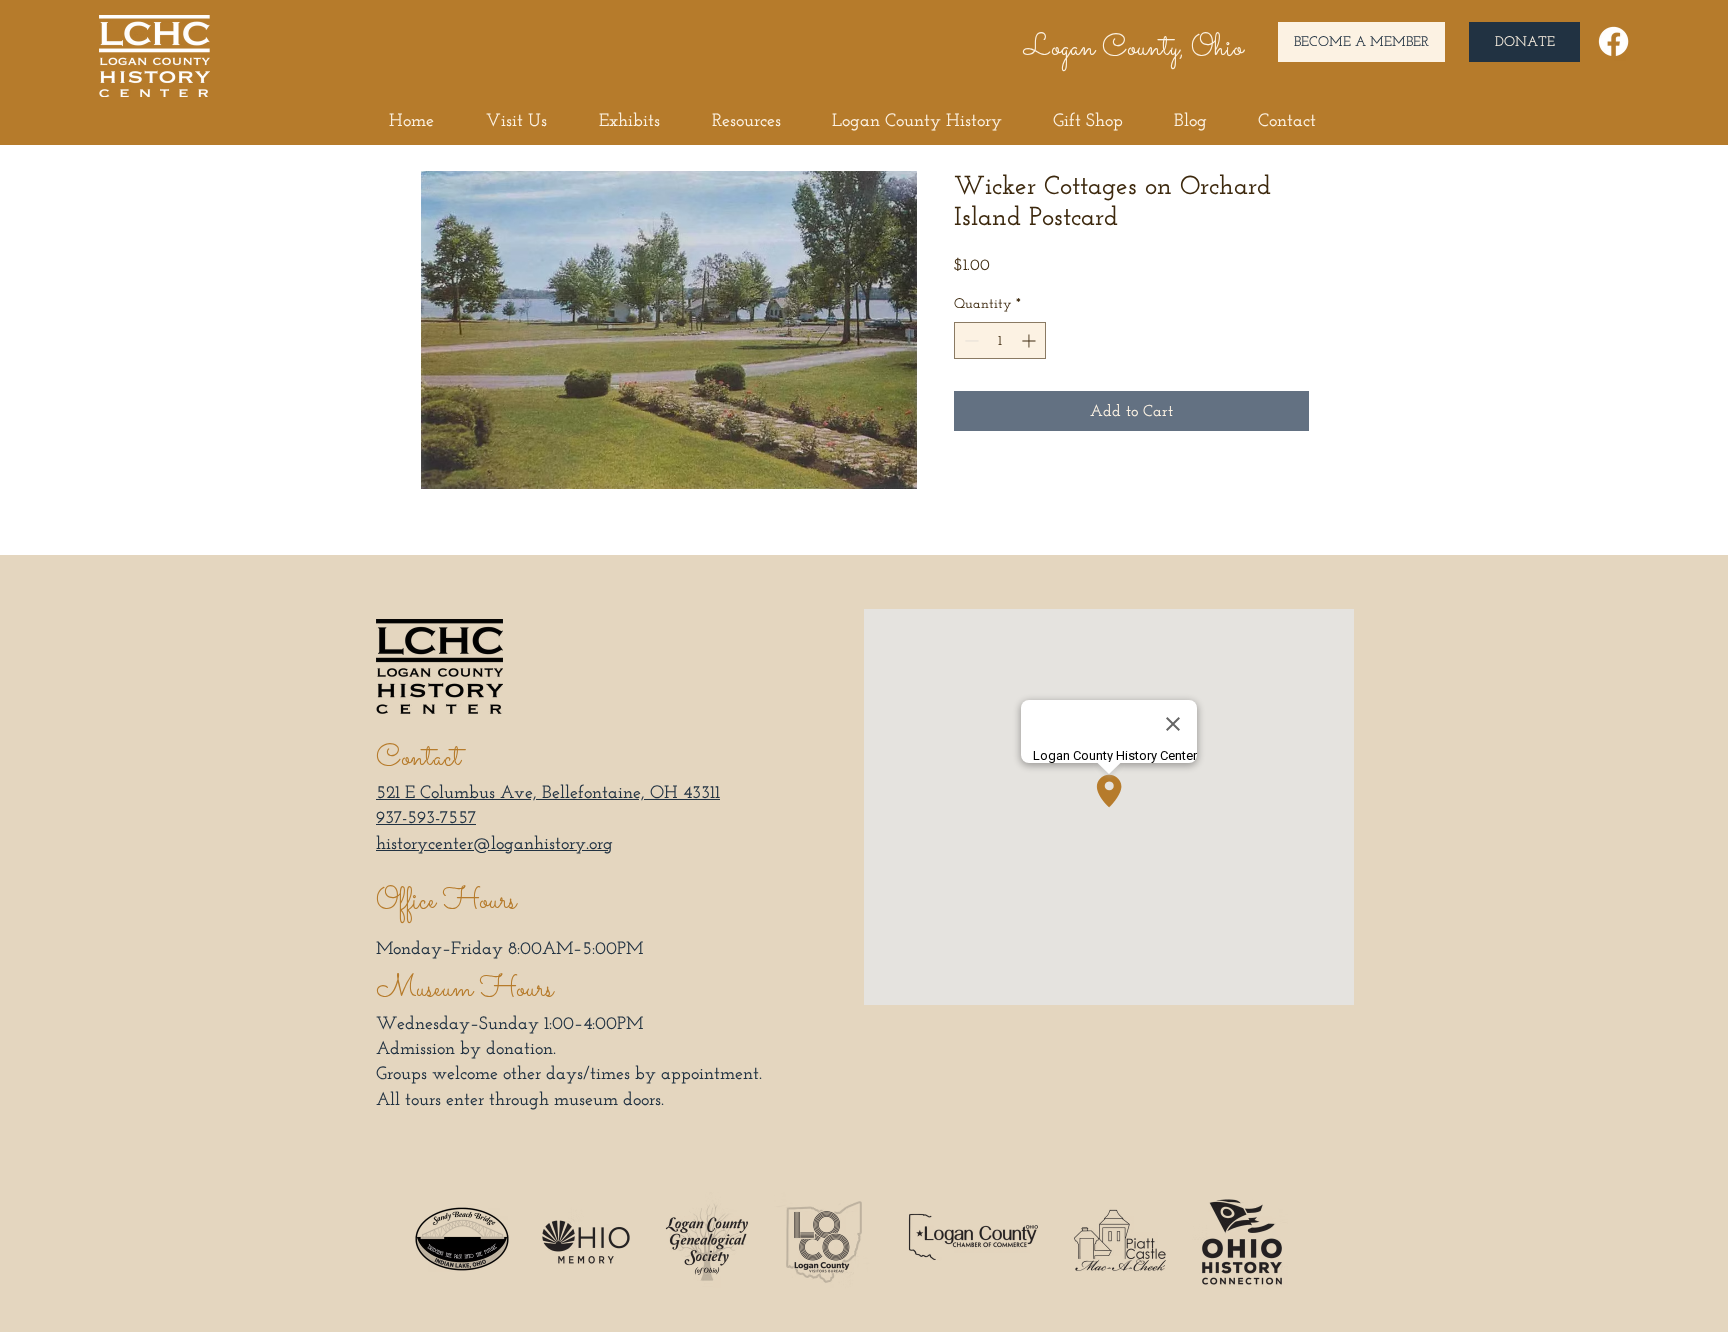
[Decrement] (969, 340)
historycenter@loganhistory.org (494, 843)
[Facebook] (1613, 41)
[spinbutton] (1000, 340)
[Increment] (1030, 340)
